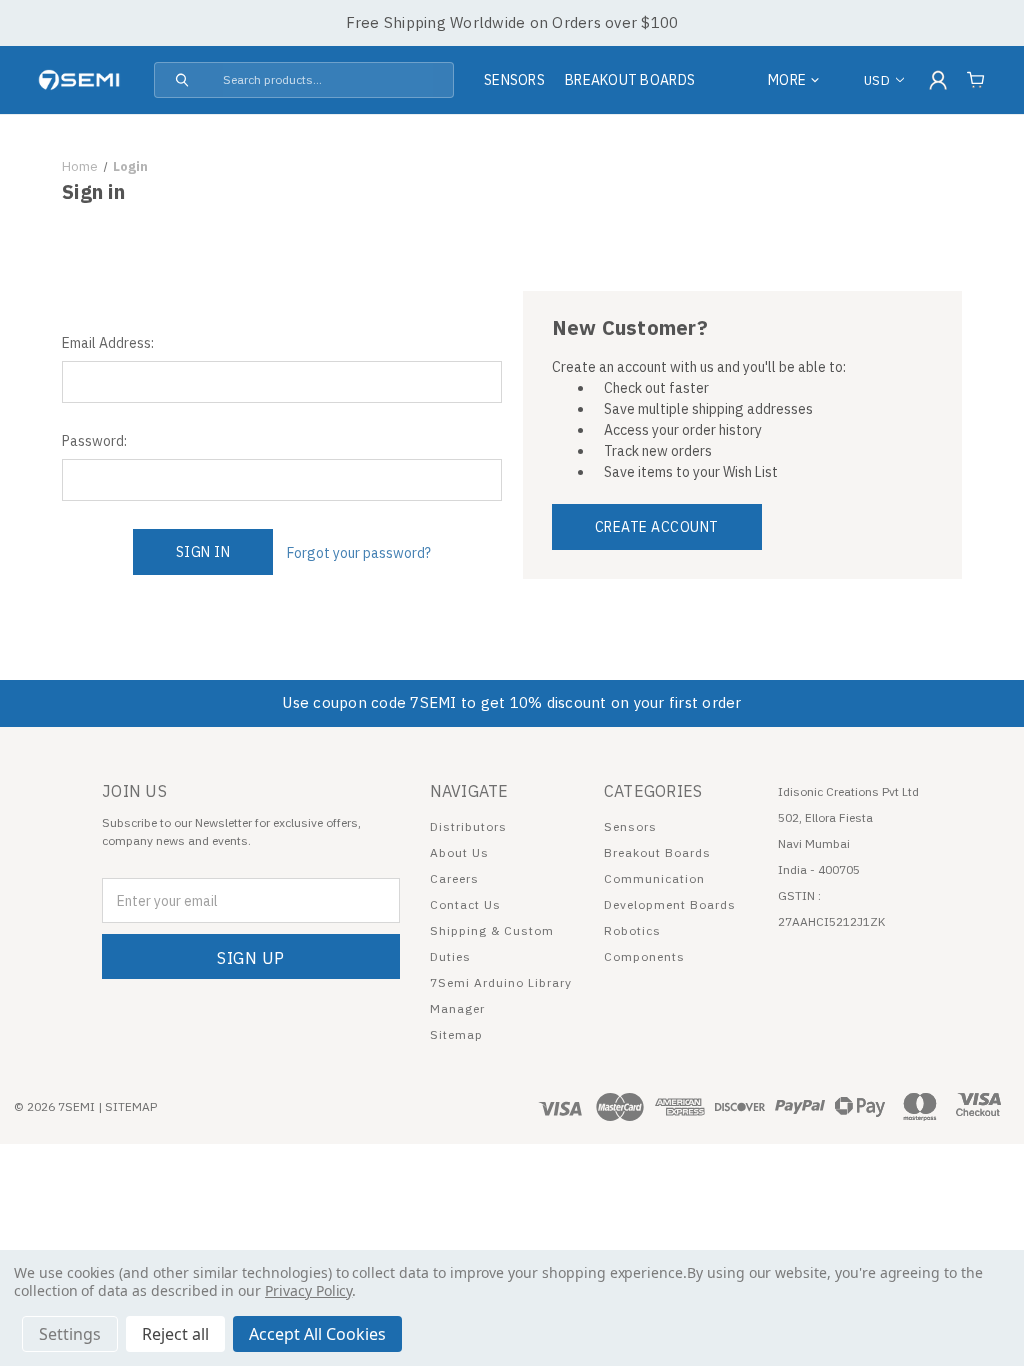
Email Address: (108, 343)
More (787, 80)
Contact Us (465, 904)
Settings (70, 1334)
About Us (459, 852)
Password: (94, 441)
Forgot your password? (359, 553)
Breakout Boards (630, 80)
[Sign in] (938, 80)
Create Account (657, 527)
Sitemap (456, 1034)
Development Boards (670, 904)
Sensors (514, 80)
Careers (454, 878)
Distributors (468, 826)
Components (644, 956)
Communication (654, 878)
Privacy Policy (308, 1290)
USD (877, 80)
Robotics (632, 930)
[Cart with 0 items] (976, 80)
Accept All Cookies (317, 1334)
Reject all (175, 1334)
